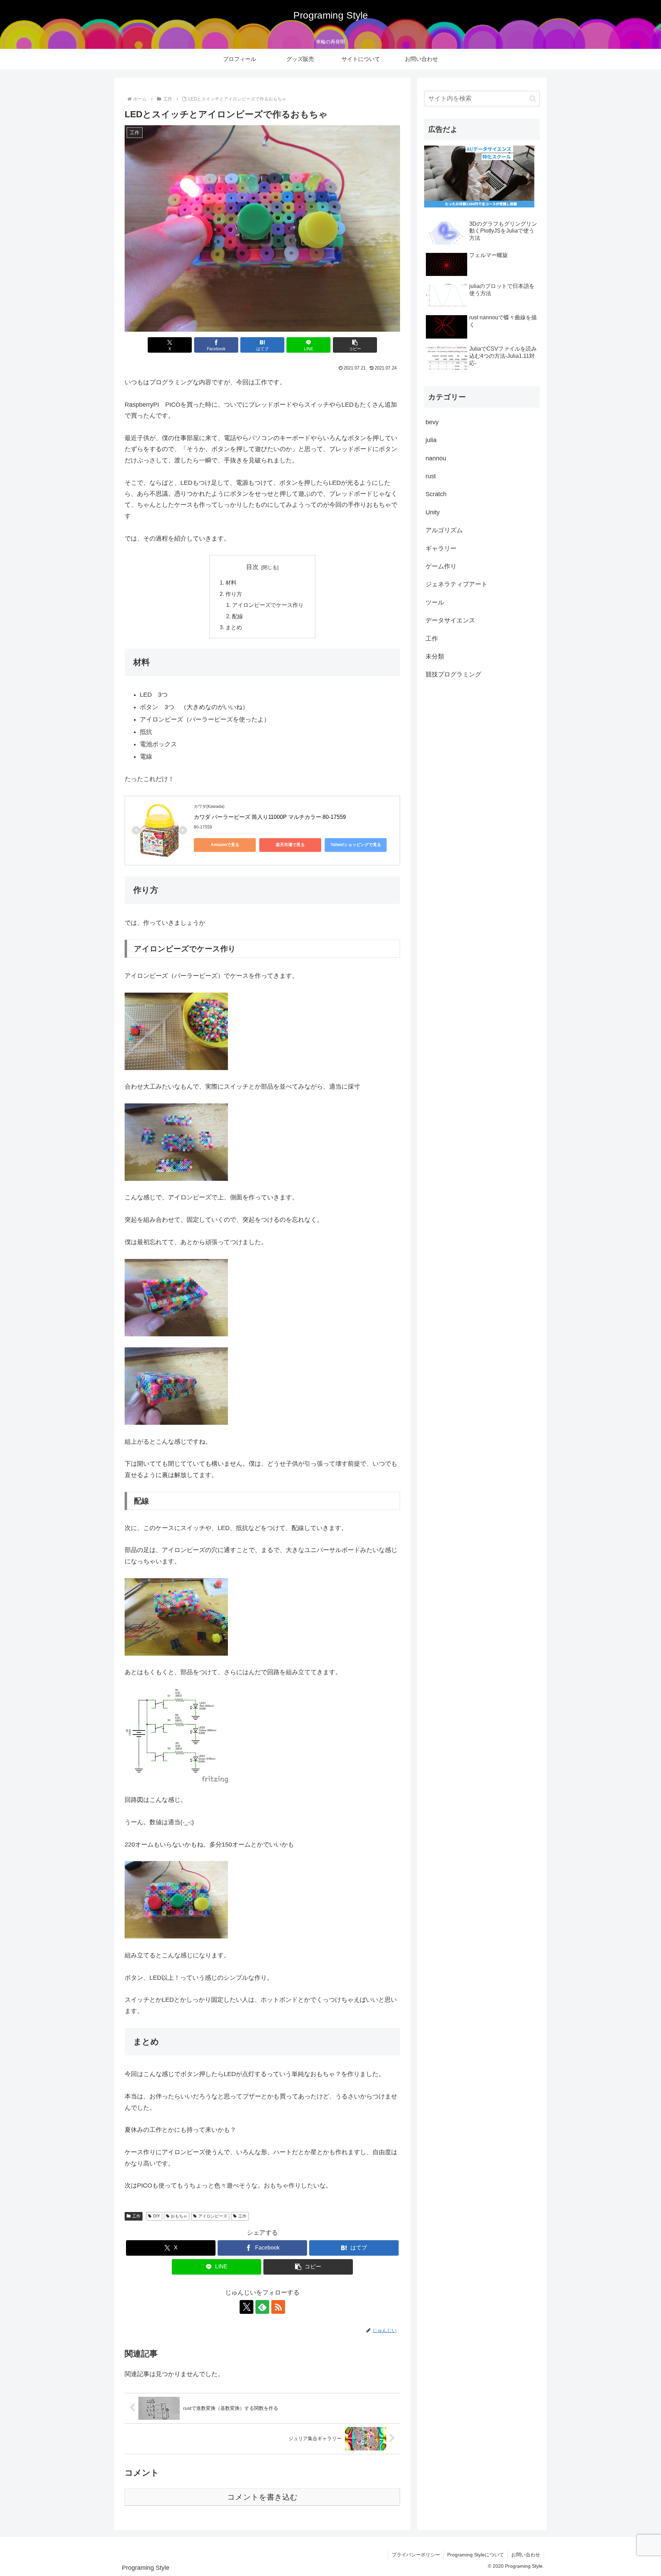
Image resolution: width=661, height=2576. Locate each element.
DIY (157, 2216)
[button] (355, 345)
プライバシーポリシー (416, 2555)
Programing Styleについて (476, 2555)
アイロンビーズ (213, 2216)
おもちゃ (179, 2216)
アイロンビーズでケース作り (268, 605)
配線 (238, 616)
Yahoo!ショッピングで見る (356, 845)
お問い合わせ (526, 2555)
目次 (252, 567)
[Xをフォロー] (246, 2307)
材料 (231, 582)
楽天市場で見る (290, 845)
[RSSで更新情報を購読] (278, 2307)
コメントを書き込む (263, 2497)
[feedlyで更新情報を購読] (262, 2307)
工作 (136, 2216)
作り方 (234, 594)
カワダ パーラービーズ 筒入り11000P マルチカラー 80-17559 (270, 817)
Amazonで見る (225, 845)
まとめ (234, 627)
